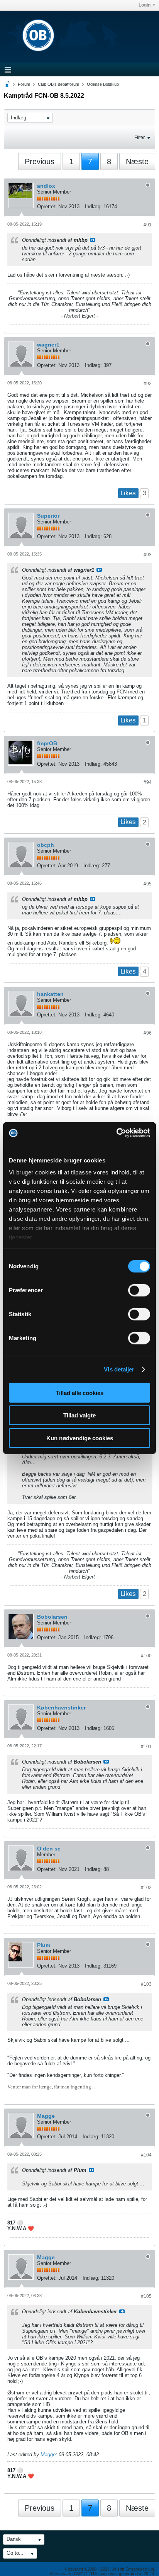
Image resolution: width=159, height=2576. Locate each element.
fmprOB (47, 743)
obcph (46, 845)
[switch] (139, 1290)
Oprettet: (47, 206)
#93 (148, 555)
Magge (46, 2116)
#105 (146, 2296)
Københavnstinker (61, 1708)
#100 (146, 1656)
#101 (146, 1747)
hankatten (50, 994)
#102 (146, 1888)
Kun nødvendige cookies (80, 1438)
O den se (49, 1849)
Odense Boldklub (103, 84)
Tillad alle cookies (79, 1393)
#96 (148, 1033)
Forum (24, 84)
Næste (137, 161)
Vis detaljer (119, 1369)
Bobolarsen (52, 1617)
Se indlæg (93, 240)
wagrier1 (48, 345)
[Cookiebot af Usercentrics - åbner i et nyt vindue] (116, 1133)
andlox (46, 186)
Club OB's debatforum (58, 84)
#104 (146, 2155)
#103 (146, 1984)
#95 (148, 884)
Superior (48, 516)
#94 (148, 782)
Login (145, 5)
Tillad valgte (79, 1415)
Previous (40, 161)
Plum (44, 1945)
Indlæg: (93, 206)
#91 (148, 225)
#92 (148, 384)
